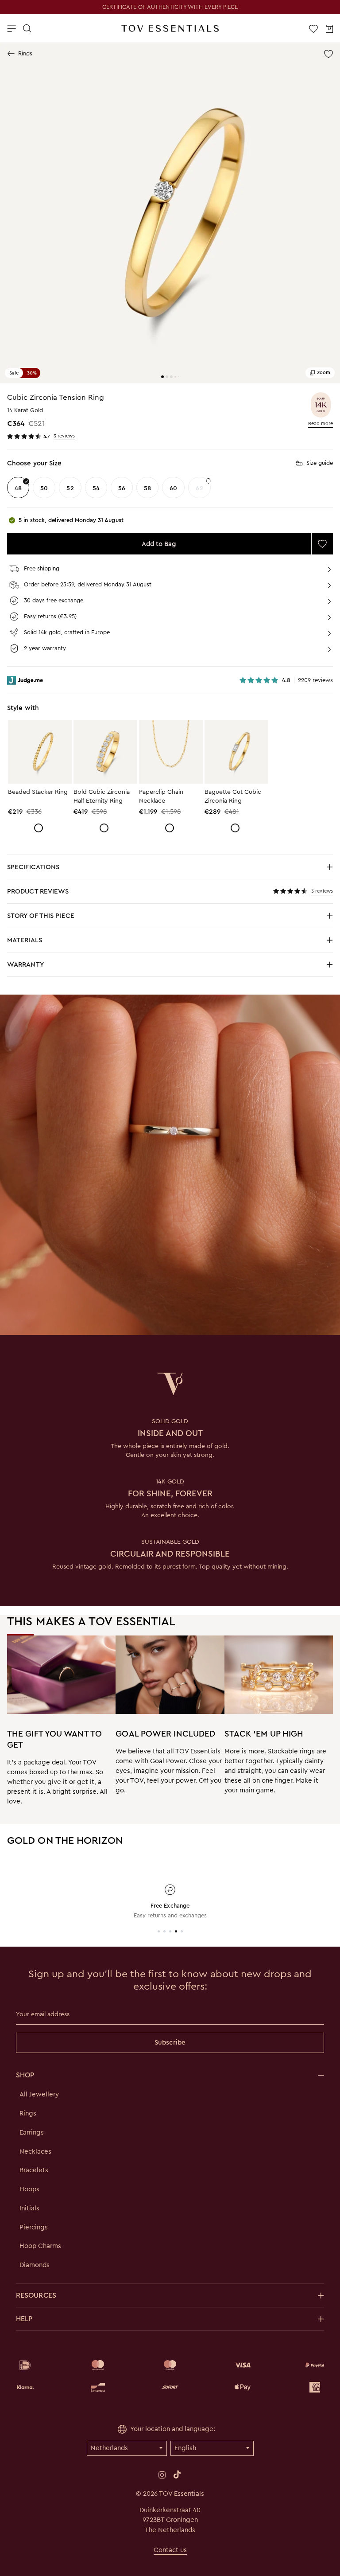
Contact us (170, 2550)
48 (18, 488)
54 (96, 488)
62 (199, 488)
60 (173, 488)
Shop (25, 2075)
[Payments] (170, 2376)
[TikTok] (177, 2475)
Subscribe (170, 2042)
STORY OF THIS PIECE (57, 918)
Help (24, 2319)
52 (70, 488)
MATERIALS (57, 943)
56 (122, 488)
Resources (36, 2295)
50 (44, 488)
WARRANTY (25, 964)
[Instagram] (162, 2475)
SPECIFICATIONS (57, 869)
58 (147, 488)
